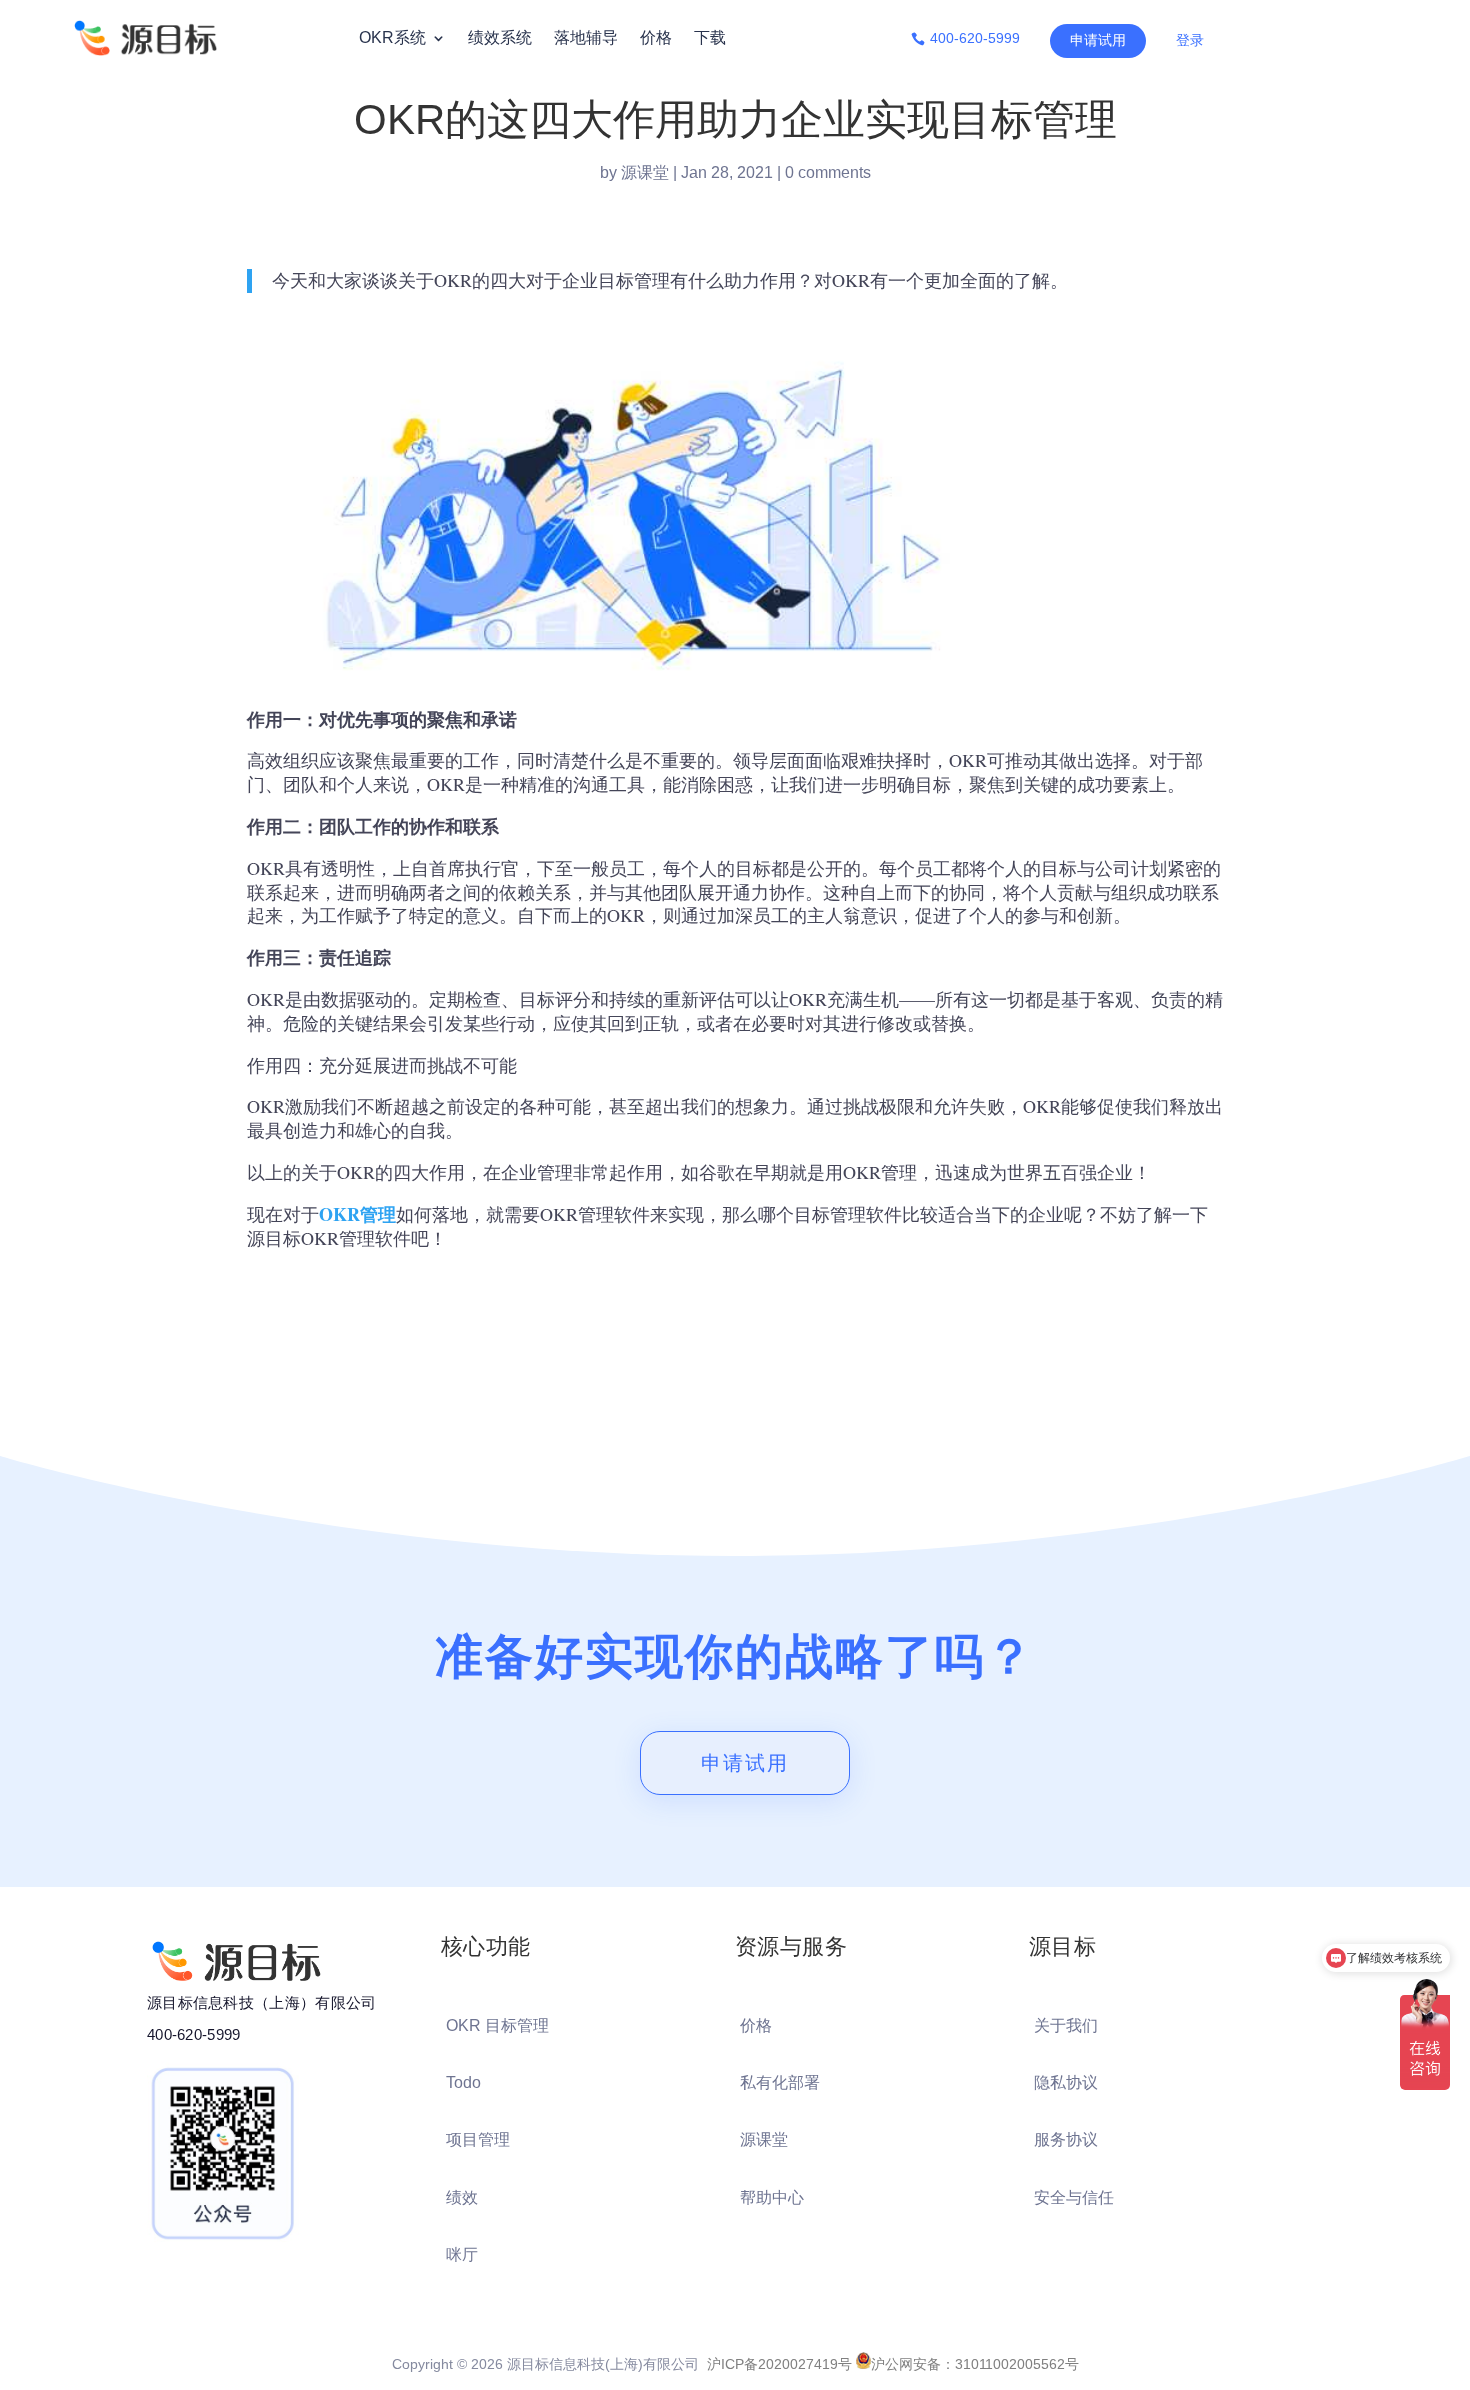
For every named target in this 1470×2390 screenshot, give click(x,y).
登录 (1190, 40)
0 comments (828, 172)
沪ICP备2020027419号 (779, 2364)
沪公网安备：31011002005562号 (975, 2364)
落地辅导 (586, 37)
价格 (656, 37)
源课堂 (645, 172)
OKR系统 (392, 37)
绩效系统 (500, 37)
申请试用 (1098, 40)
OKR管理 (357, 1214)
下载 (710, 37)
